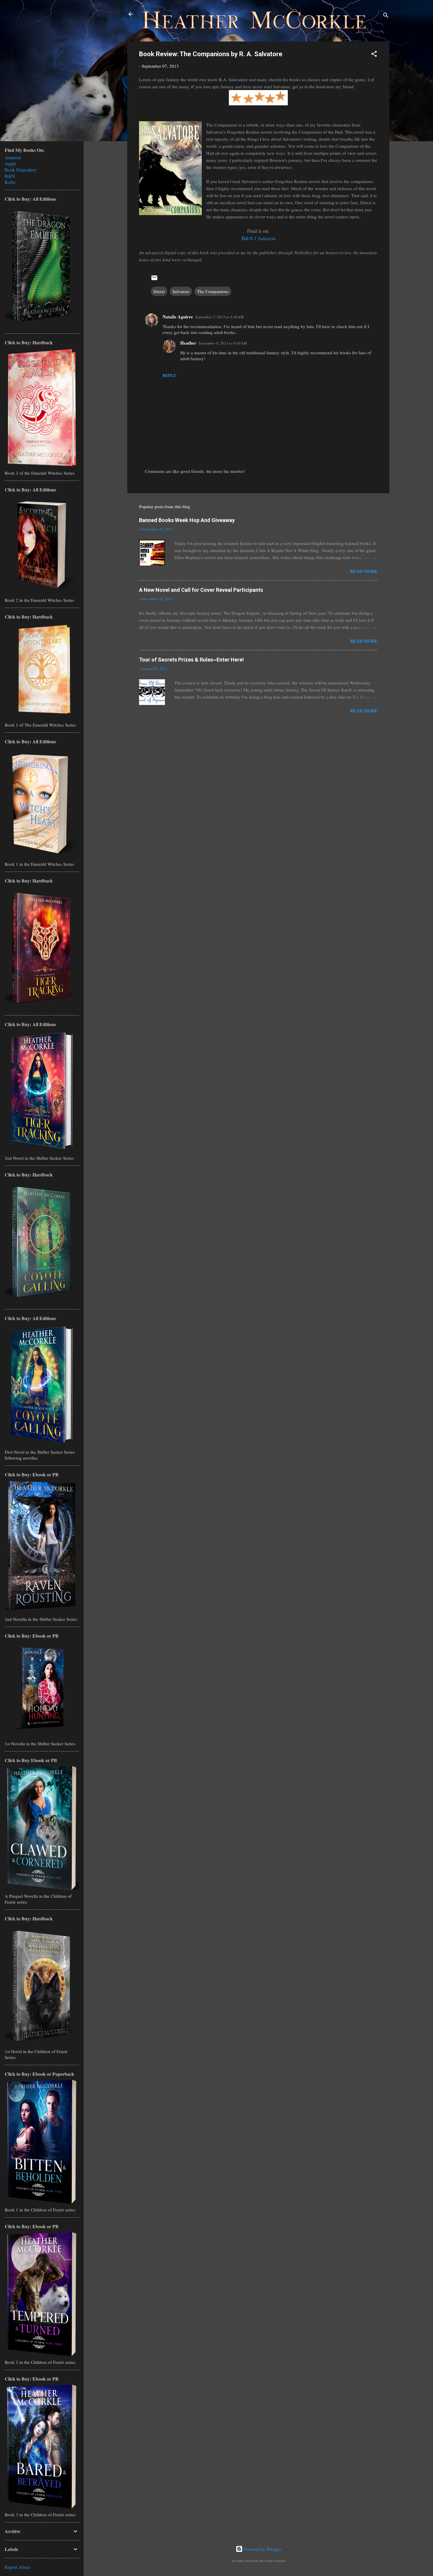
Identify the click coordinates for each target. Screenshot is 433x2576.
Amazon (266, 238)
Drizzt (159, 291)
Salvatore (181, 291)
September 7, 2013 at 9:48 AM (219, 317)
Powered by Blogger (262, 2549)
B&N (247, 238)
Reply (169, 375)
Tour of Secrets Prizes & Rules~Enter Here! (191, 660)
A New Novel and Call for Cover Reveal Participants (201, 590)
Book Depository (21, 170)
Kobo (10, 182)
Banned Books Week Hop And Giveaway (187, 520)
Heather (188, 343)
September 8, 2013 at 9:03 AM (223, 343)
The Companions (213, 291)
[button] (374, 55)
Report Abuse (18, 2567)
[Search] (386, 16)
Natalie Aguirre (178, 317)
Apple (10, 163)
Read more (364, 571)
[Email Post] (154, 280)
